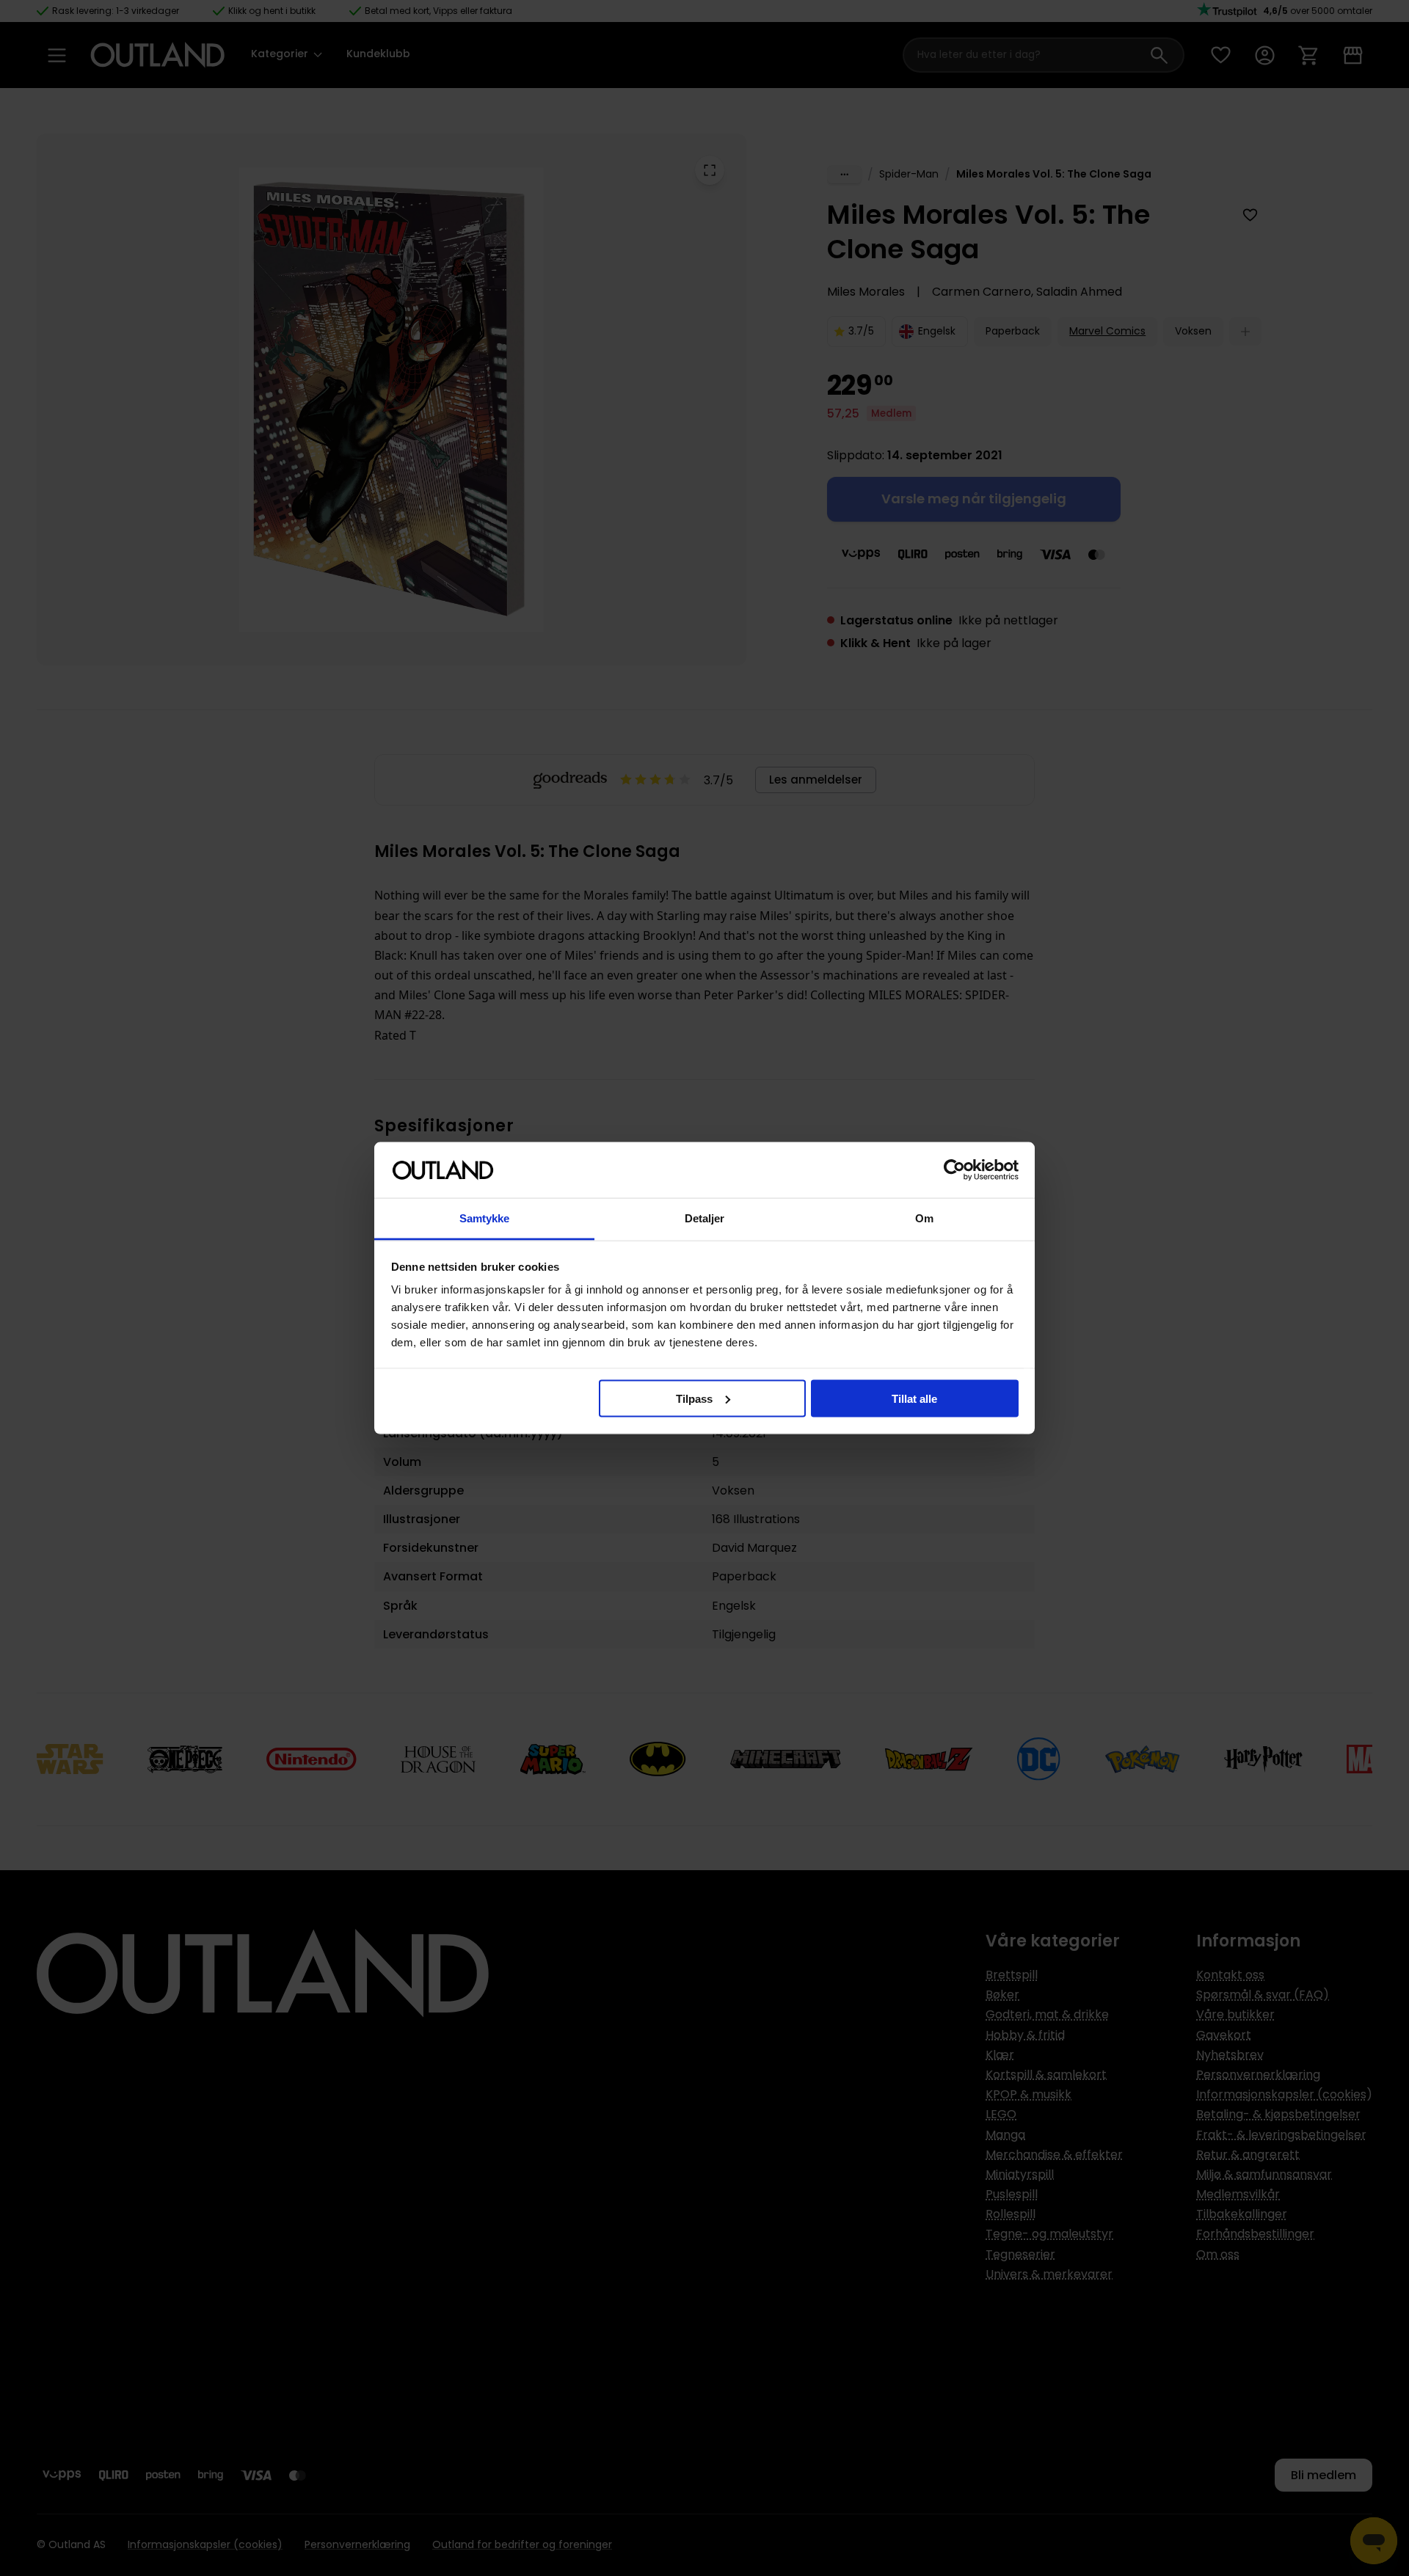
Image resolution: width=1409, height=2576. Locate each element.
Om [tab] (924, 1218)
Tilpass (694, 1398)
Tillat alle (914, 1398)
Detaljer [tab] (705, 1218)
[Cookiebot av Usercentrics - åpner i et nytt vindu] (954, 1170)
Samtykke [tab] (485, 1218)
